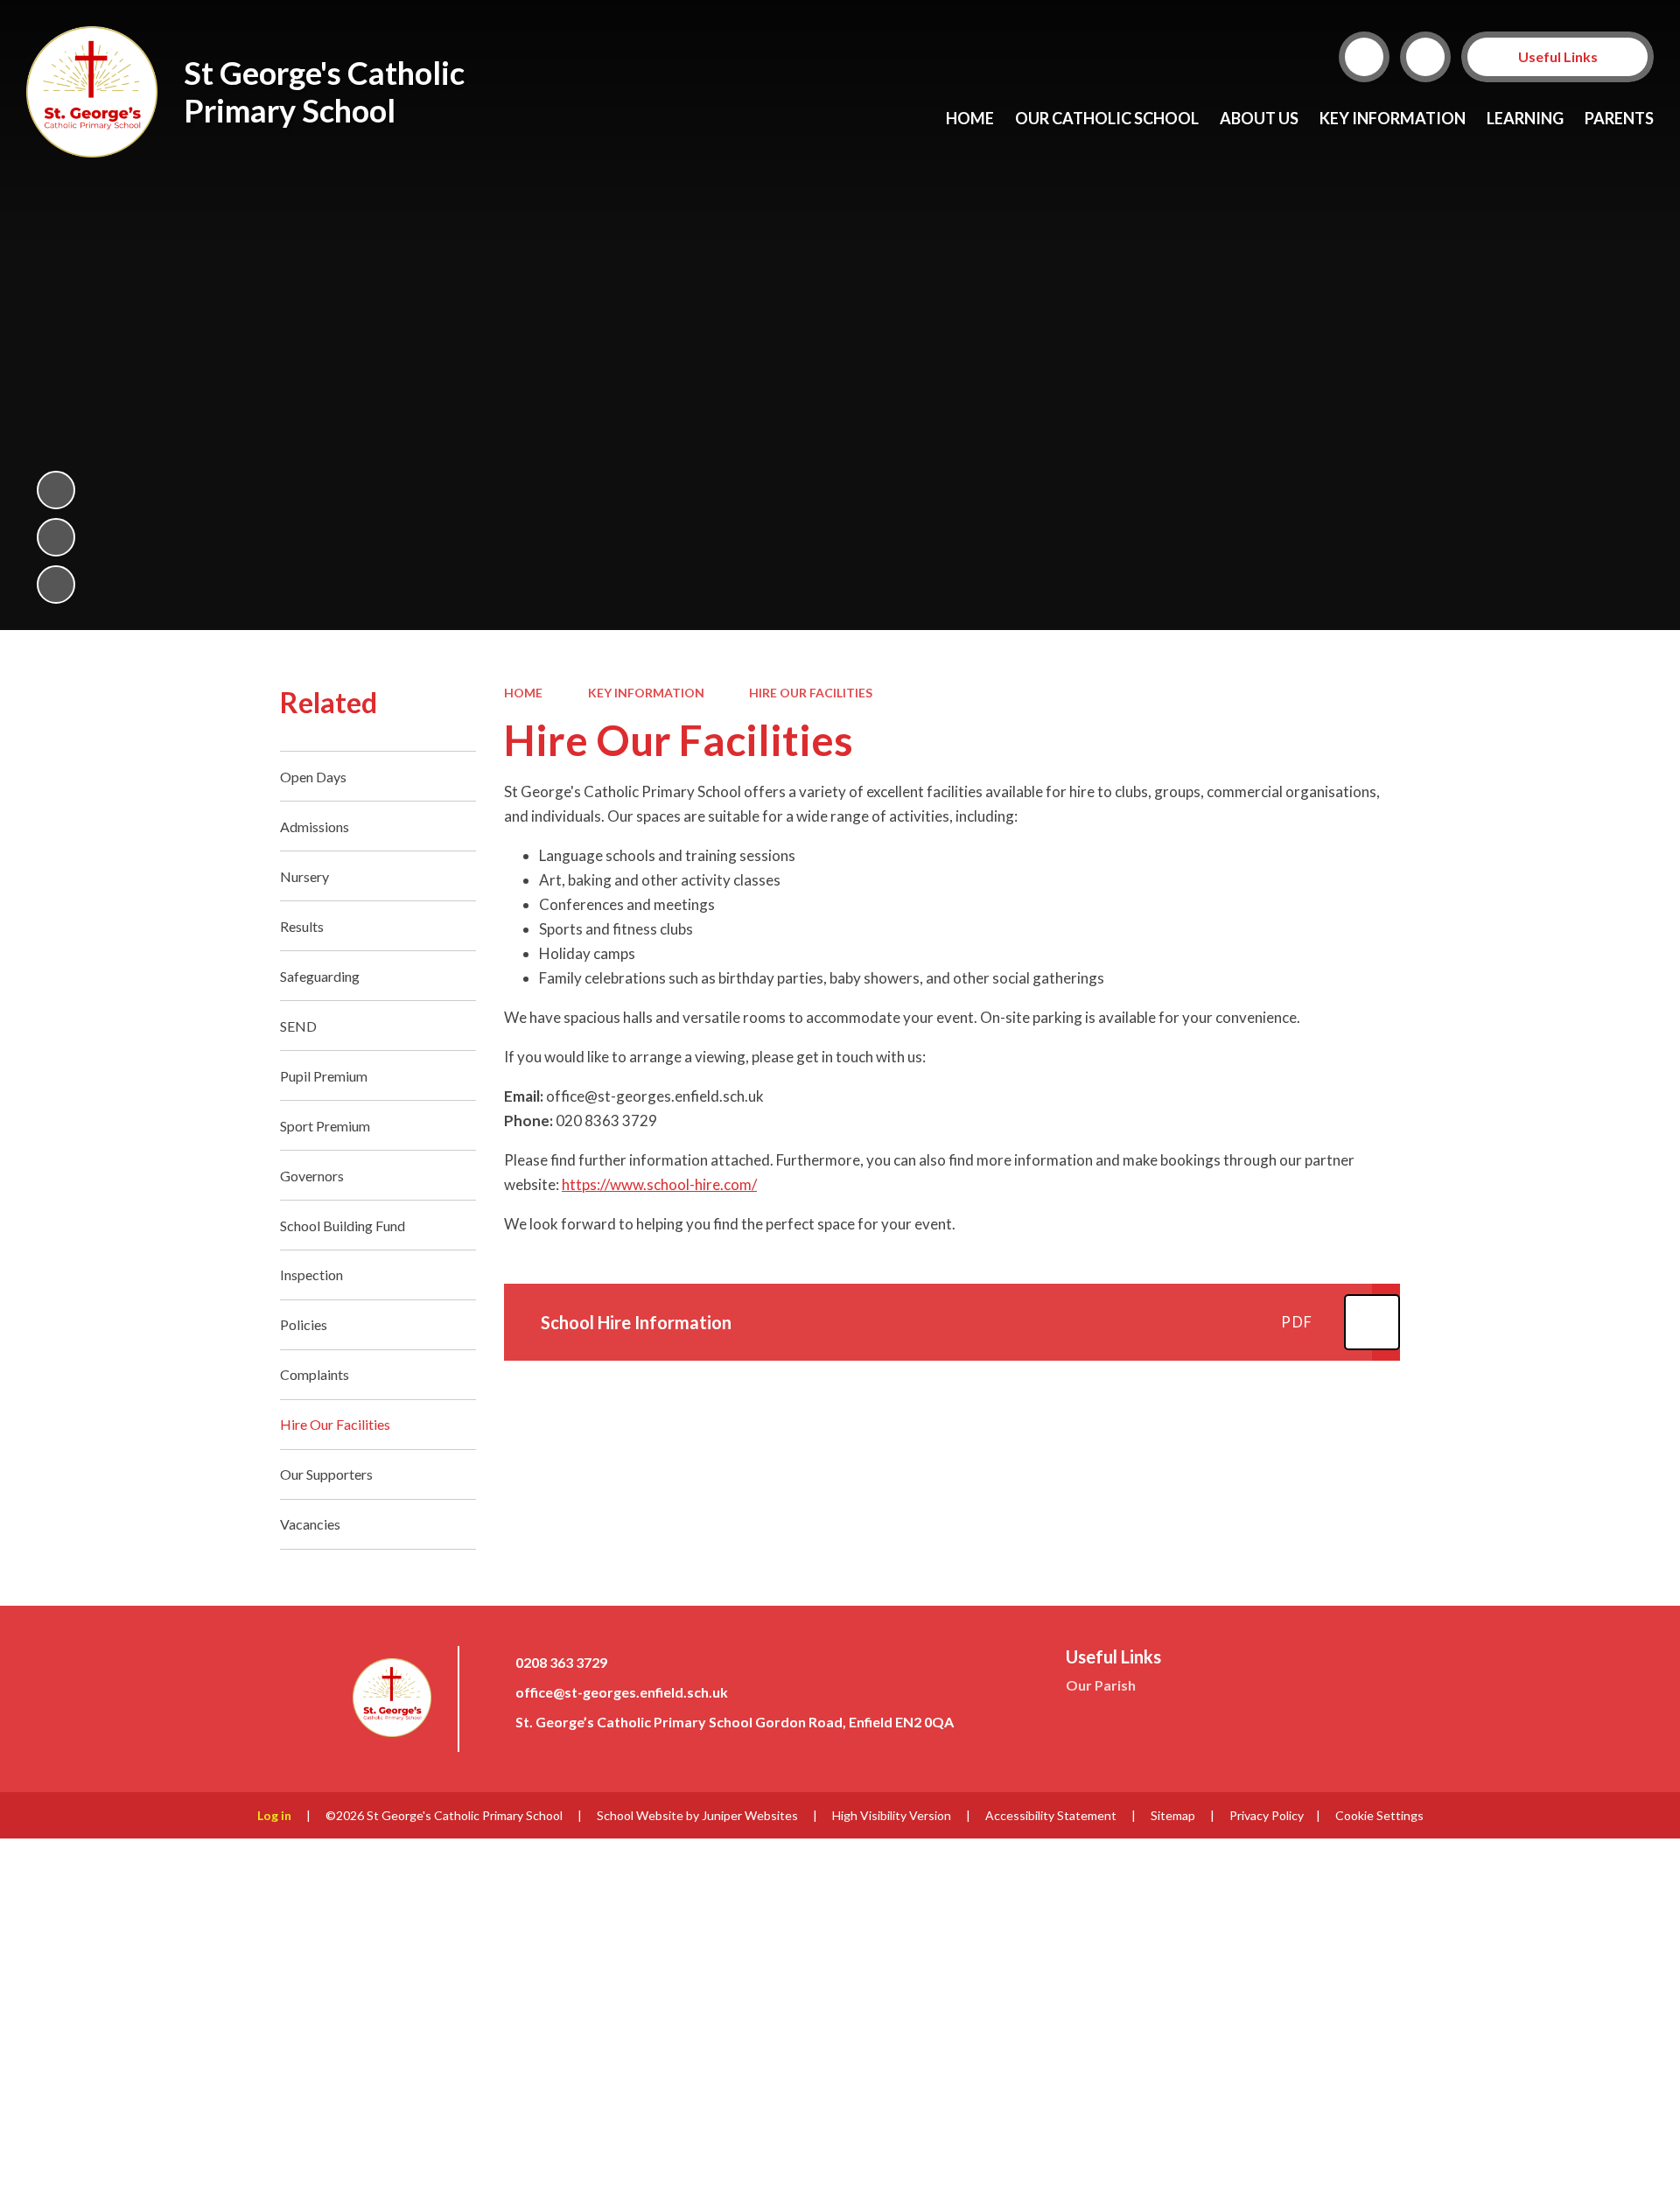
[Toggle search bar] (1364, 57)
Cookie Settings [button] (1379, 1815)
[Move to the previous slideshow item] (56, 537)
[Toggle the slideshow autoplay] (56, 490)
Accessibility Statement (1051, 1815)
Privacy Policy (1267, 1815)
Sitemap (1173, 1815)
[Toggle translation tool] (1425, 57)
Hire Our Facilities (811, 693)
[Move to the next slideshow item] (56, 585)
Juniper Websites (750, 1815)
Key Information (646, 693)
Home (523, 693)
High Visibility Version (892, 1815)
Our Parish (1101, 1685)
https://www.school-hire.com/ (659, 1184)
